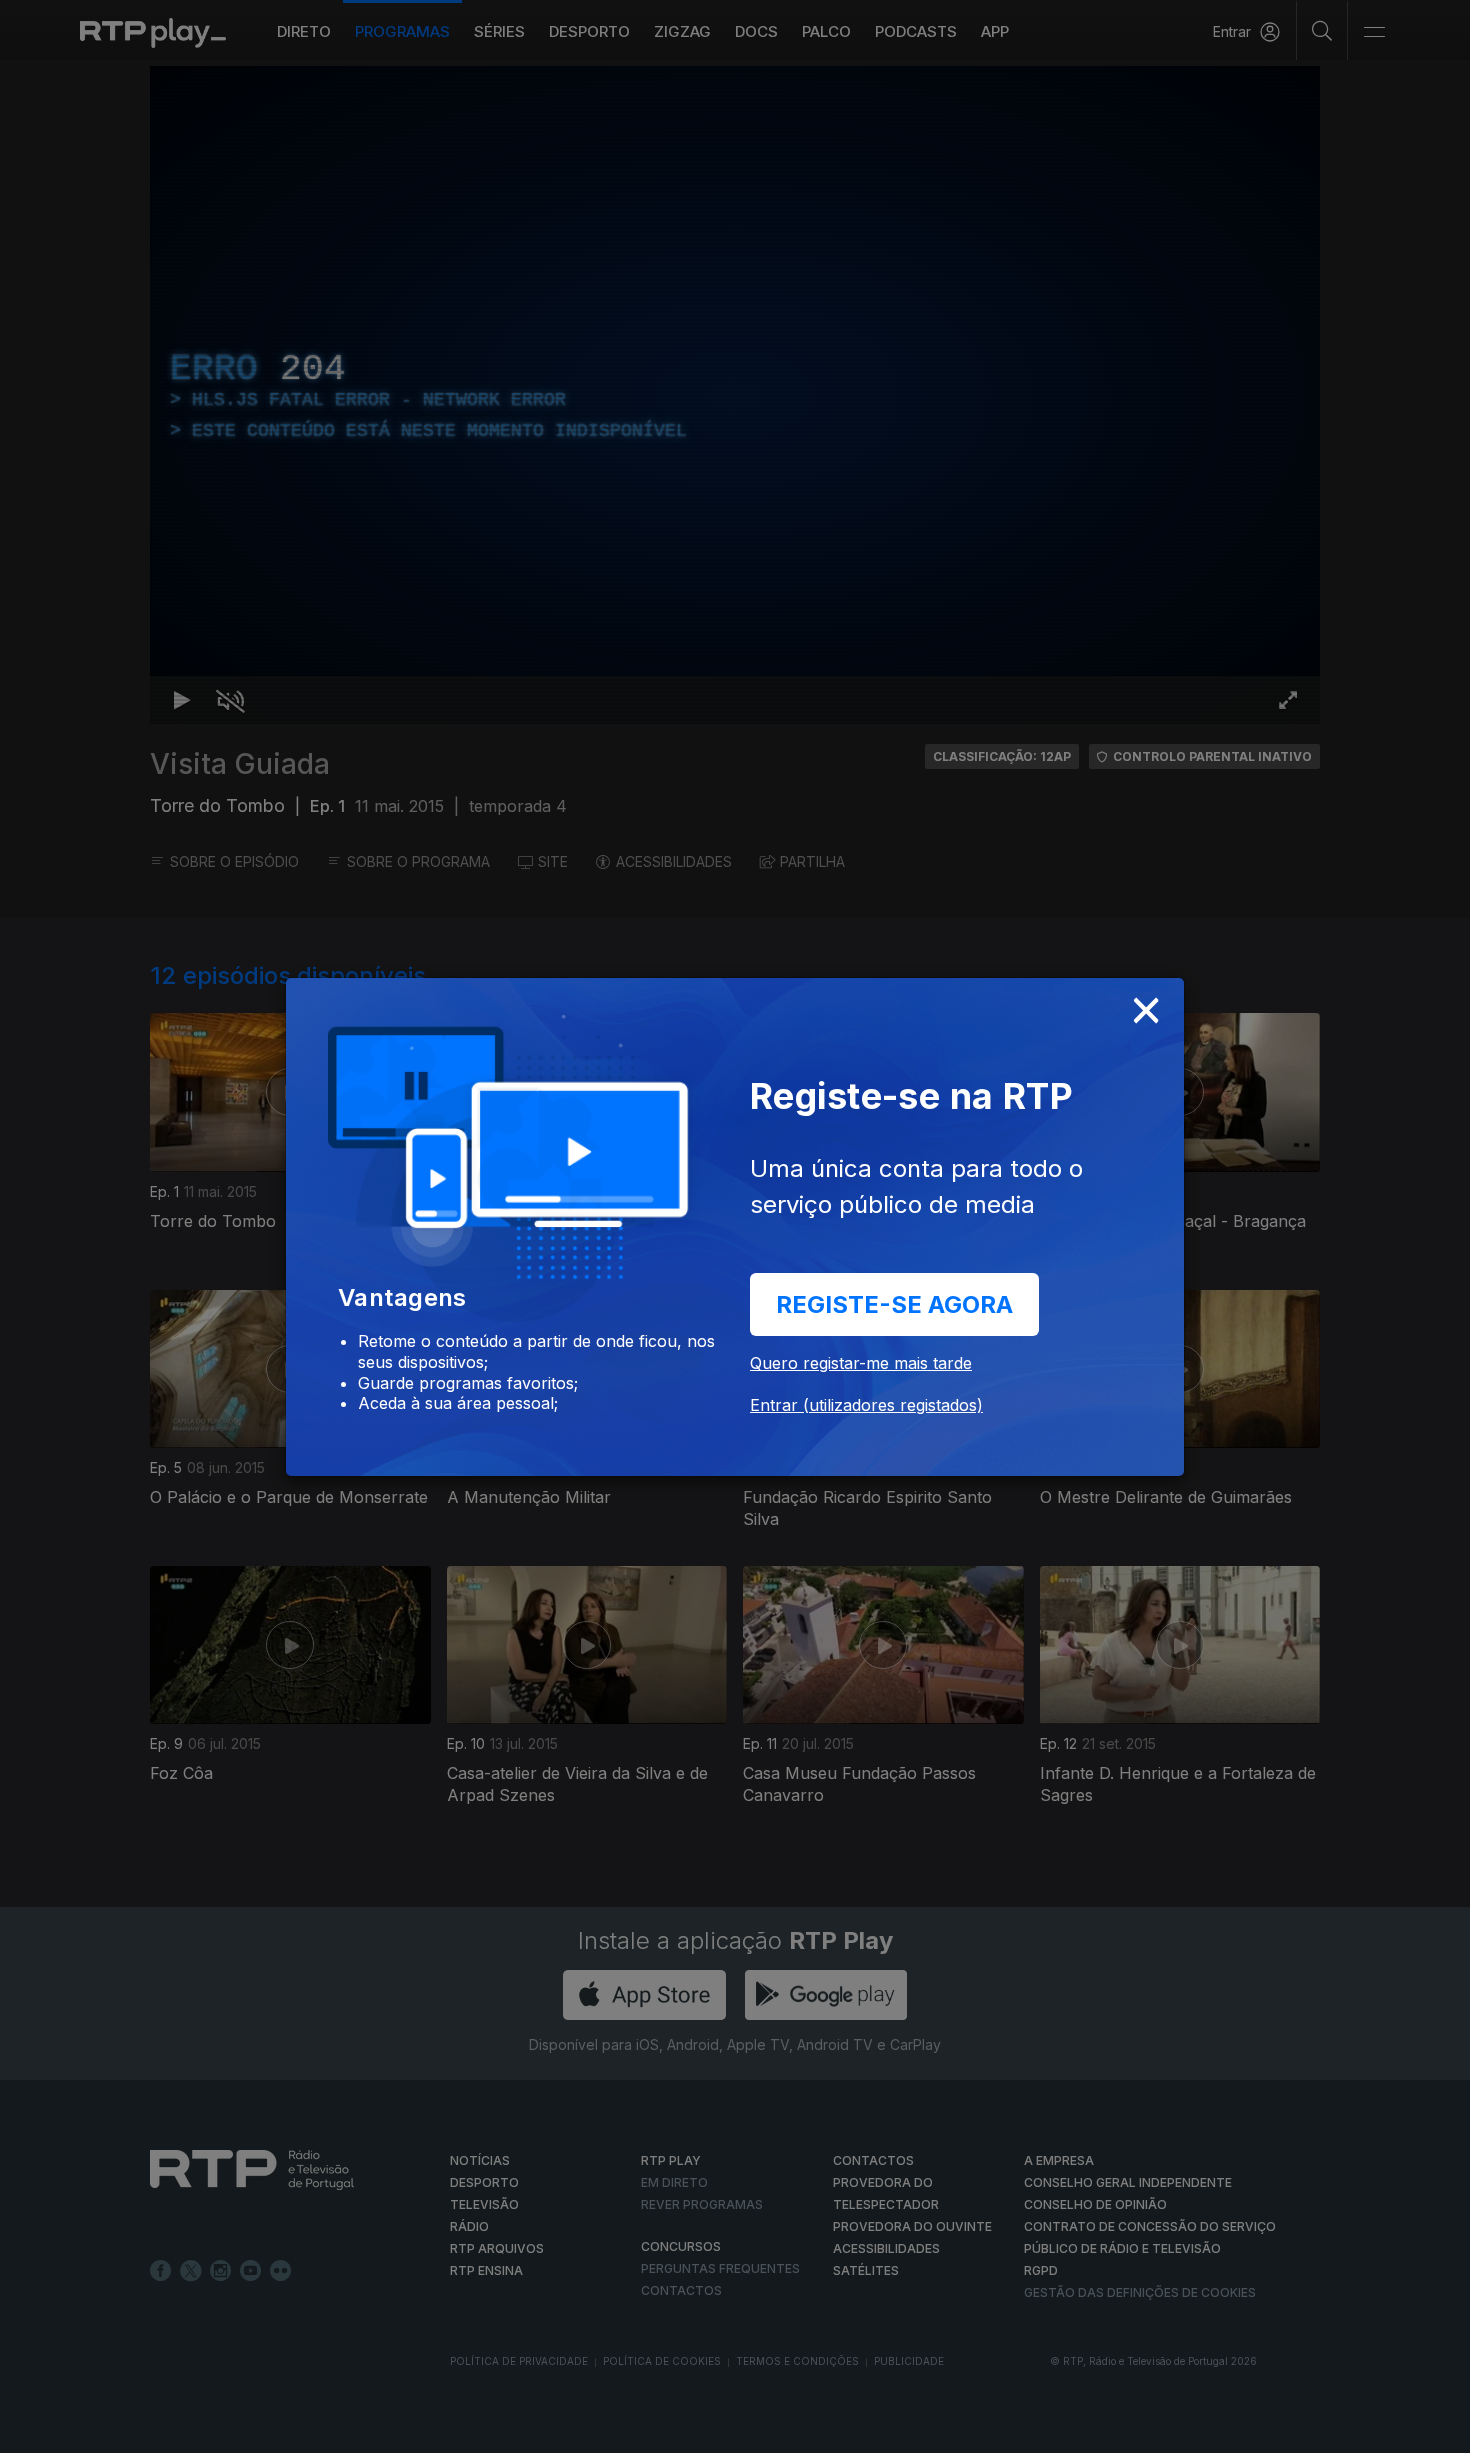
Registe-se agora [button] (894, 1304)
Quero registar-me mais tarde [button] (861, 1363)
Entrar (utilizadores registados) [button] (866, 1405)
